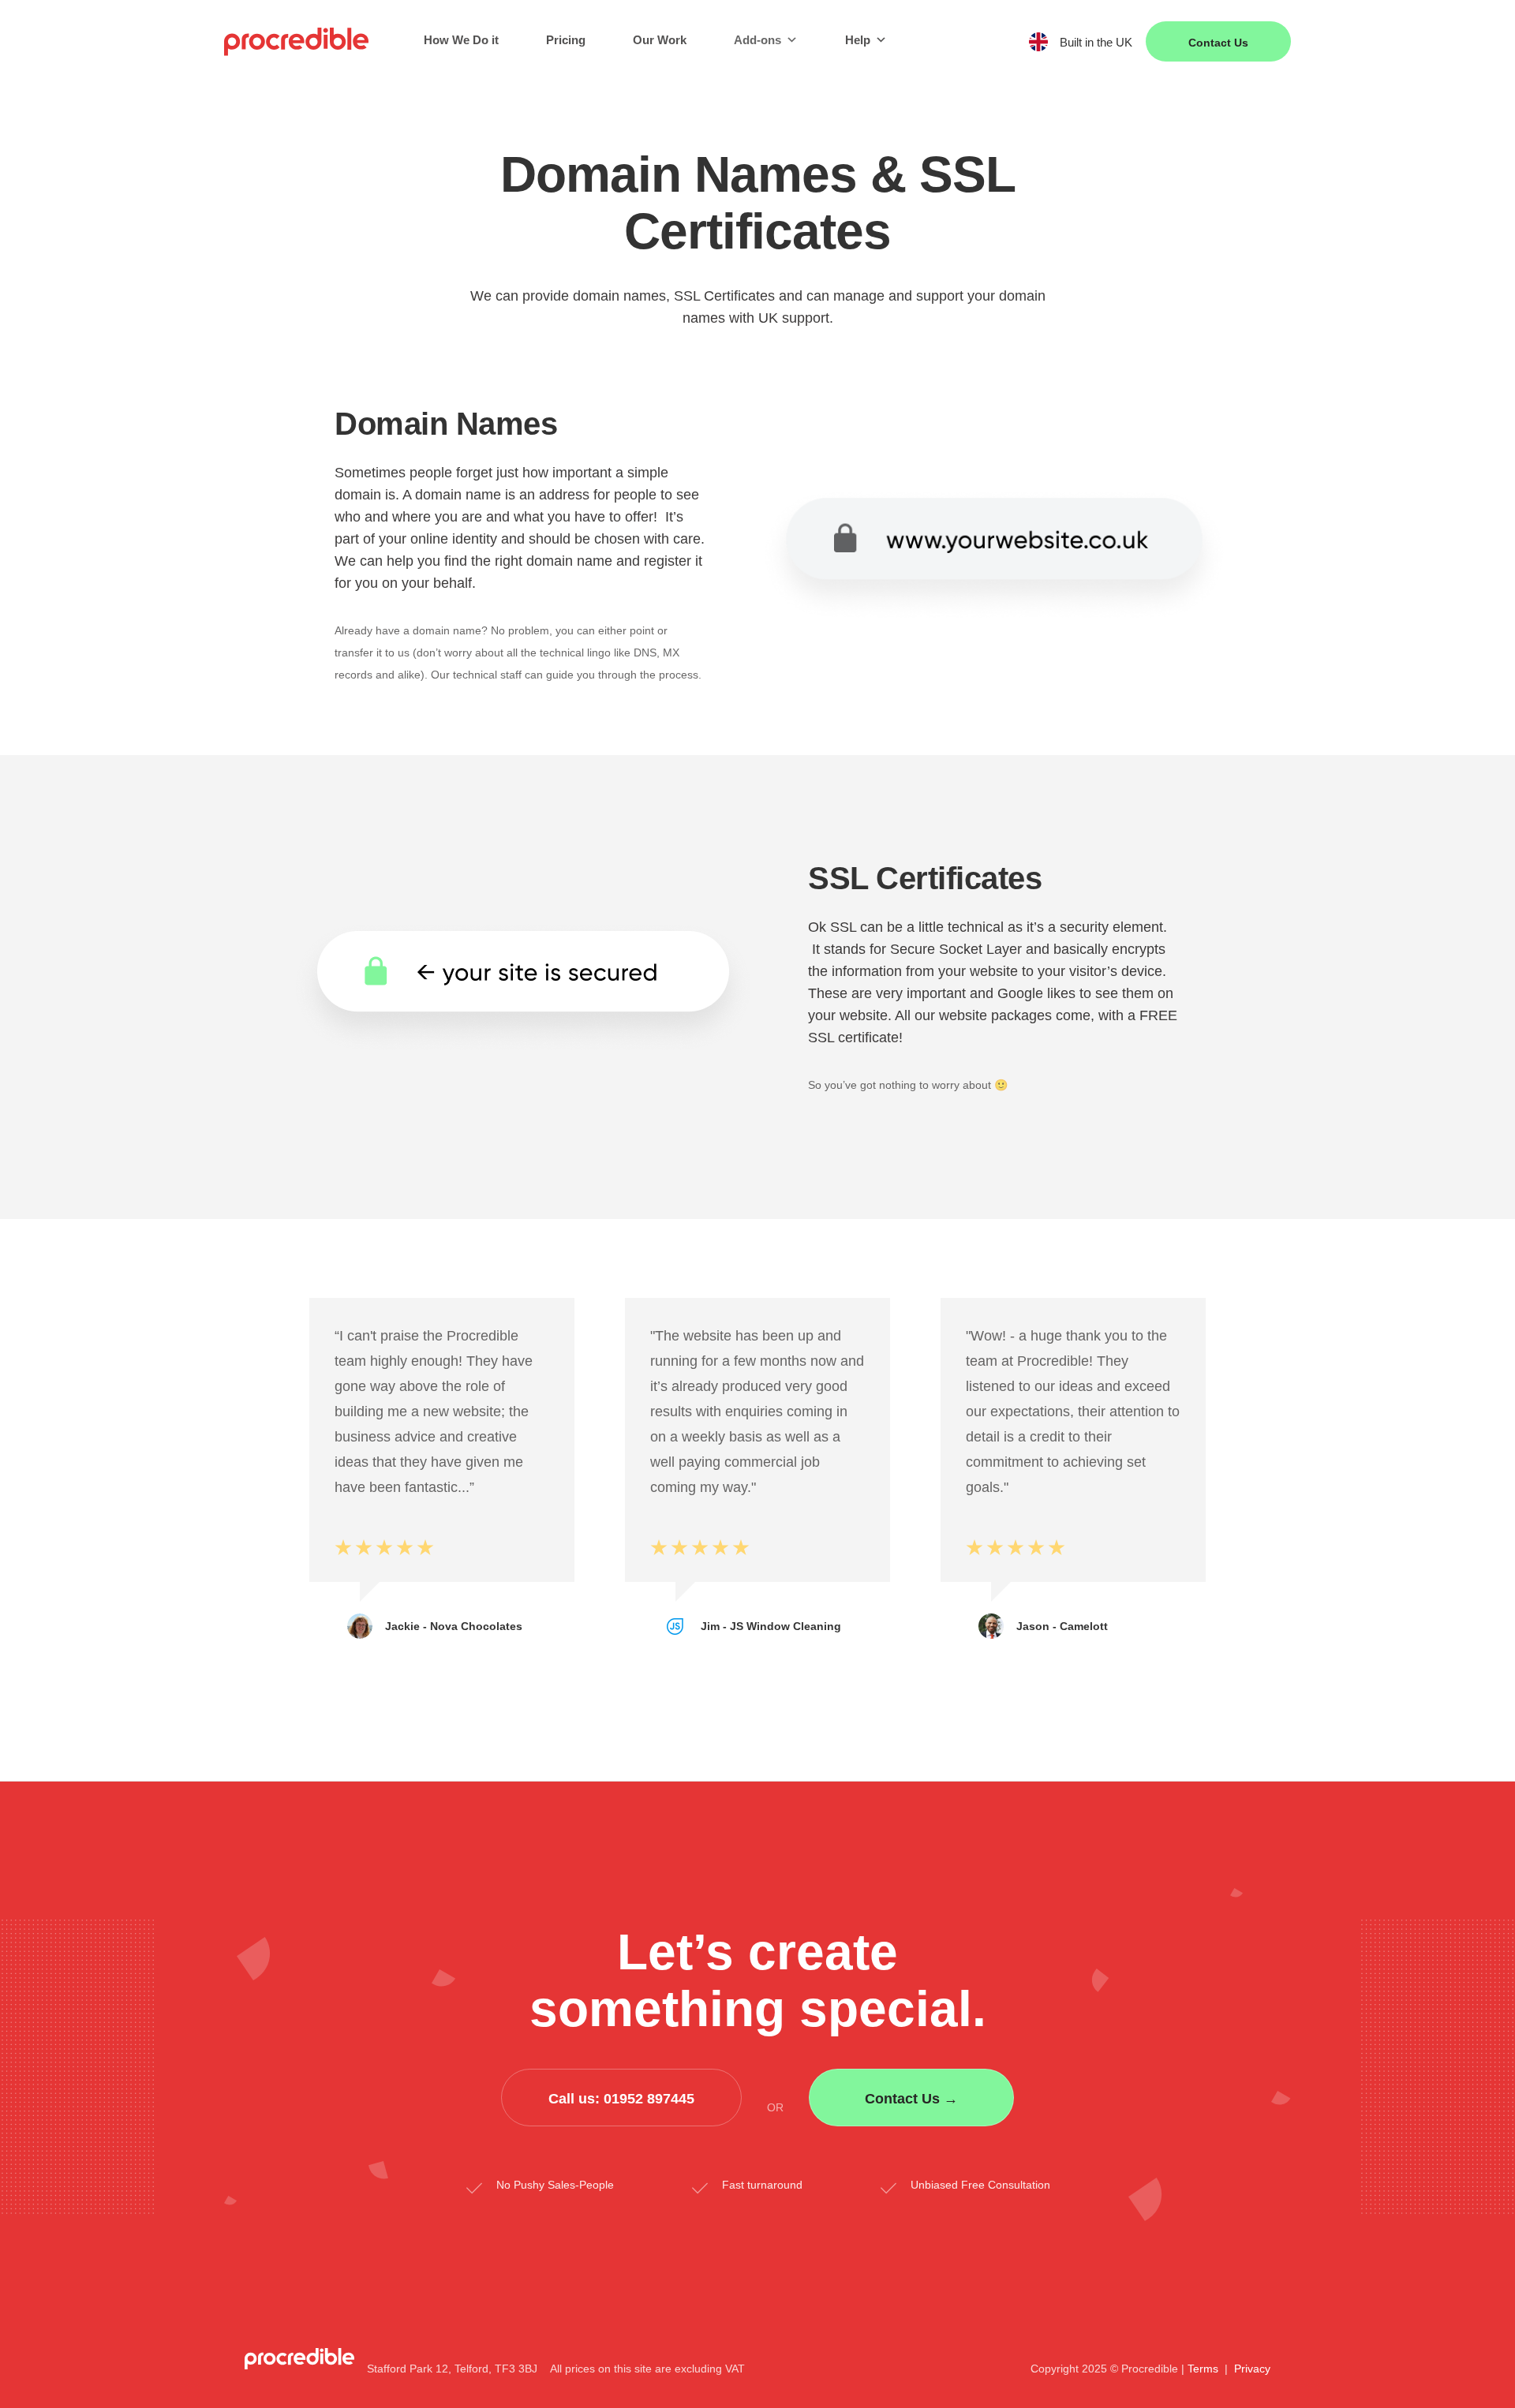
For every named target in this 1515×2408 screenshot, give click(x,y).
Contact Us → (911, 2099)
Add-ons (757, 40)
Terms (1203, 2369)
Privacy (1252, 2369)
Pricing (566, 40)
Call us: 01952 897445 (621, 2099)
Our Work (660, 40)
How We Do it (461, 40)
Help (858, 40)
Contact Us (1218, 43)
